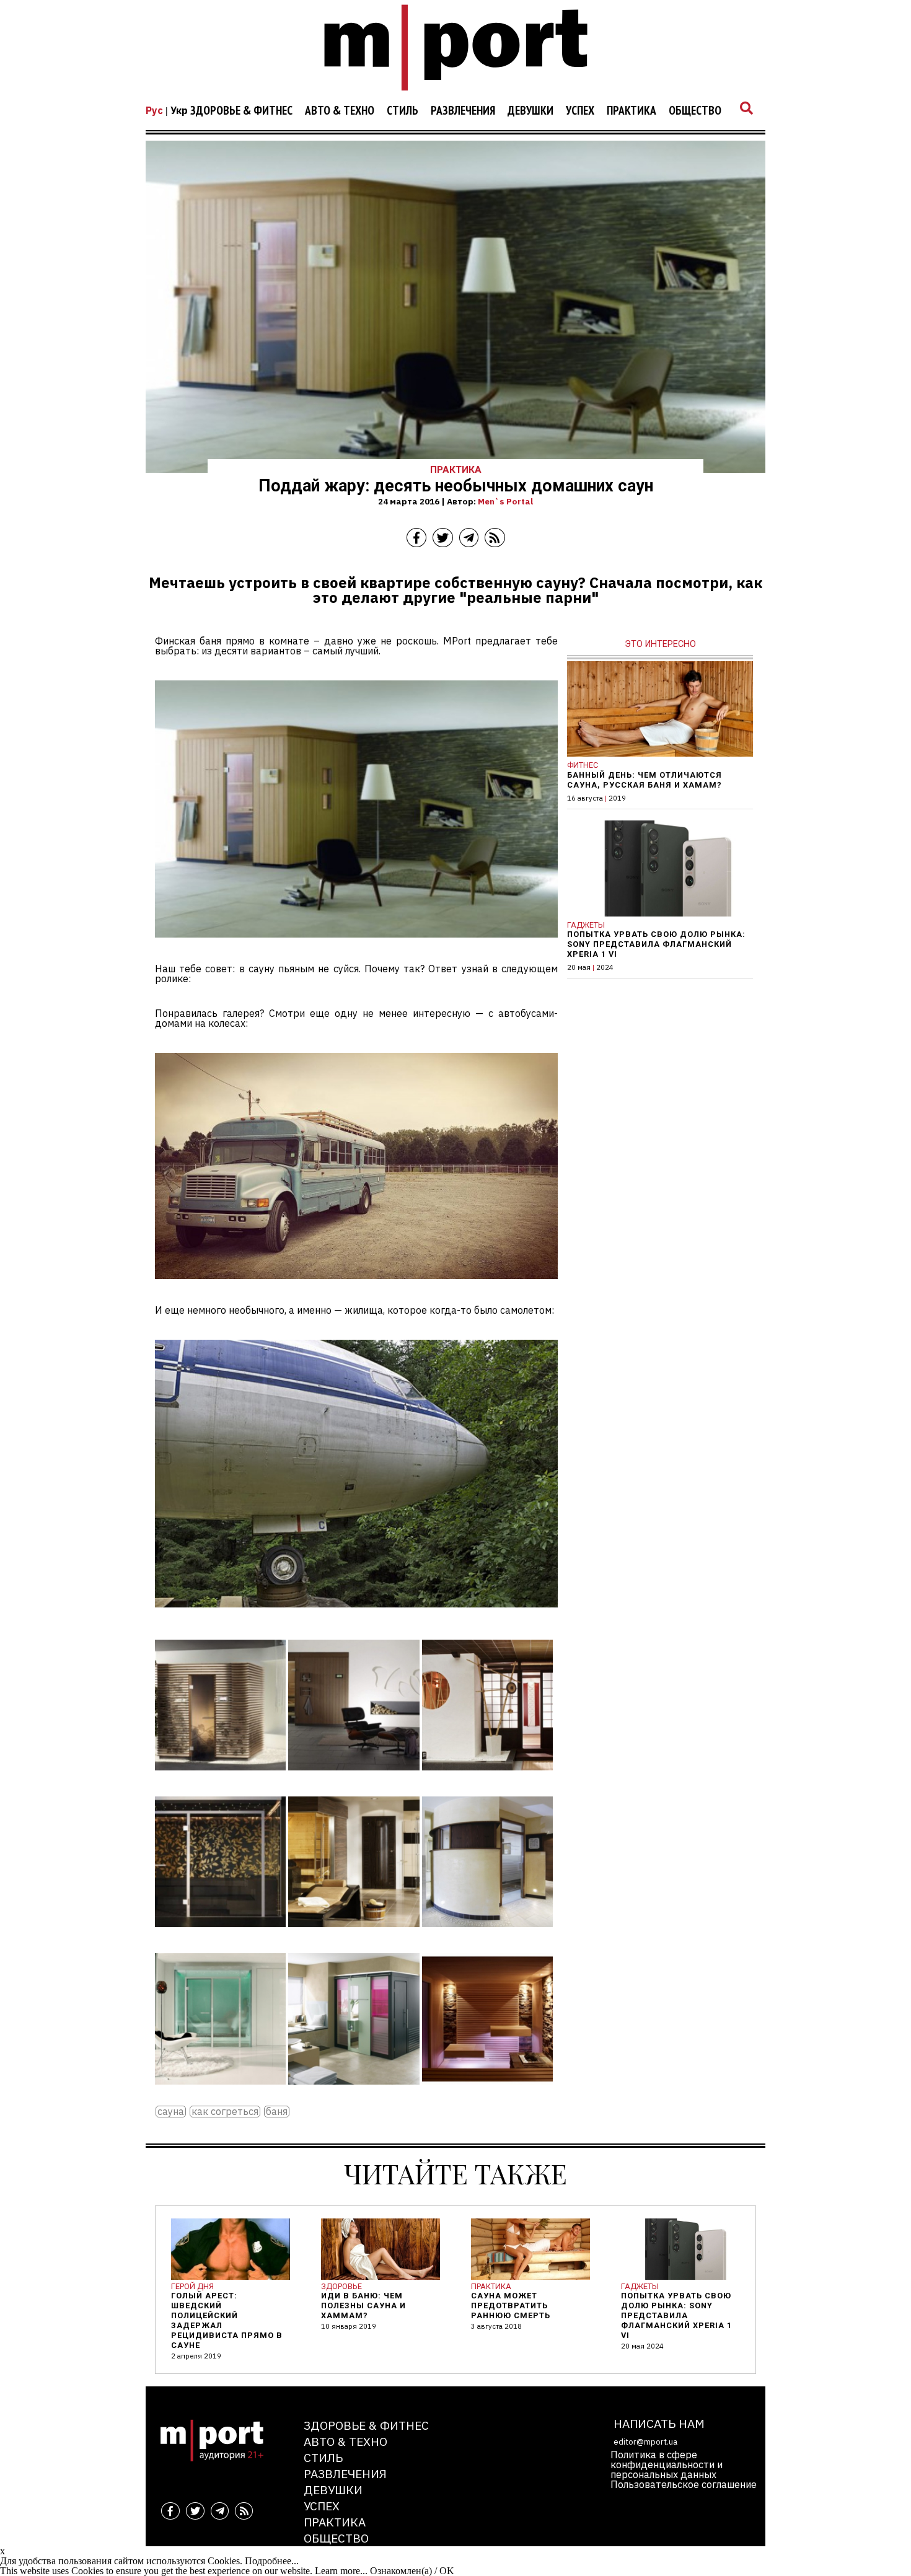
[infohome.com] (220, 1779)
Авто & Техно (340, 111)
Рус (154, 110)
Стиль (403, 111)
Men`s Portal (505, 501)
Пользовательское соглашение (684, 2484)
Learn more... (341, 2571)
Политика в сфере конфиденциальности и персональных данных (667, 2464)
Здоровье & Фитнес (241, 111)
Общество (695, 111)
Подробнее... (272, 2561)
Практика (632, 111)
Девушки (530, 111)
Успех (580, 111)
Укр (179, 110)
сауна (171, 2112)
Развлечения (463, 111)
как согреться (225, 2112)
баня (277, 2112)
